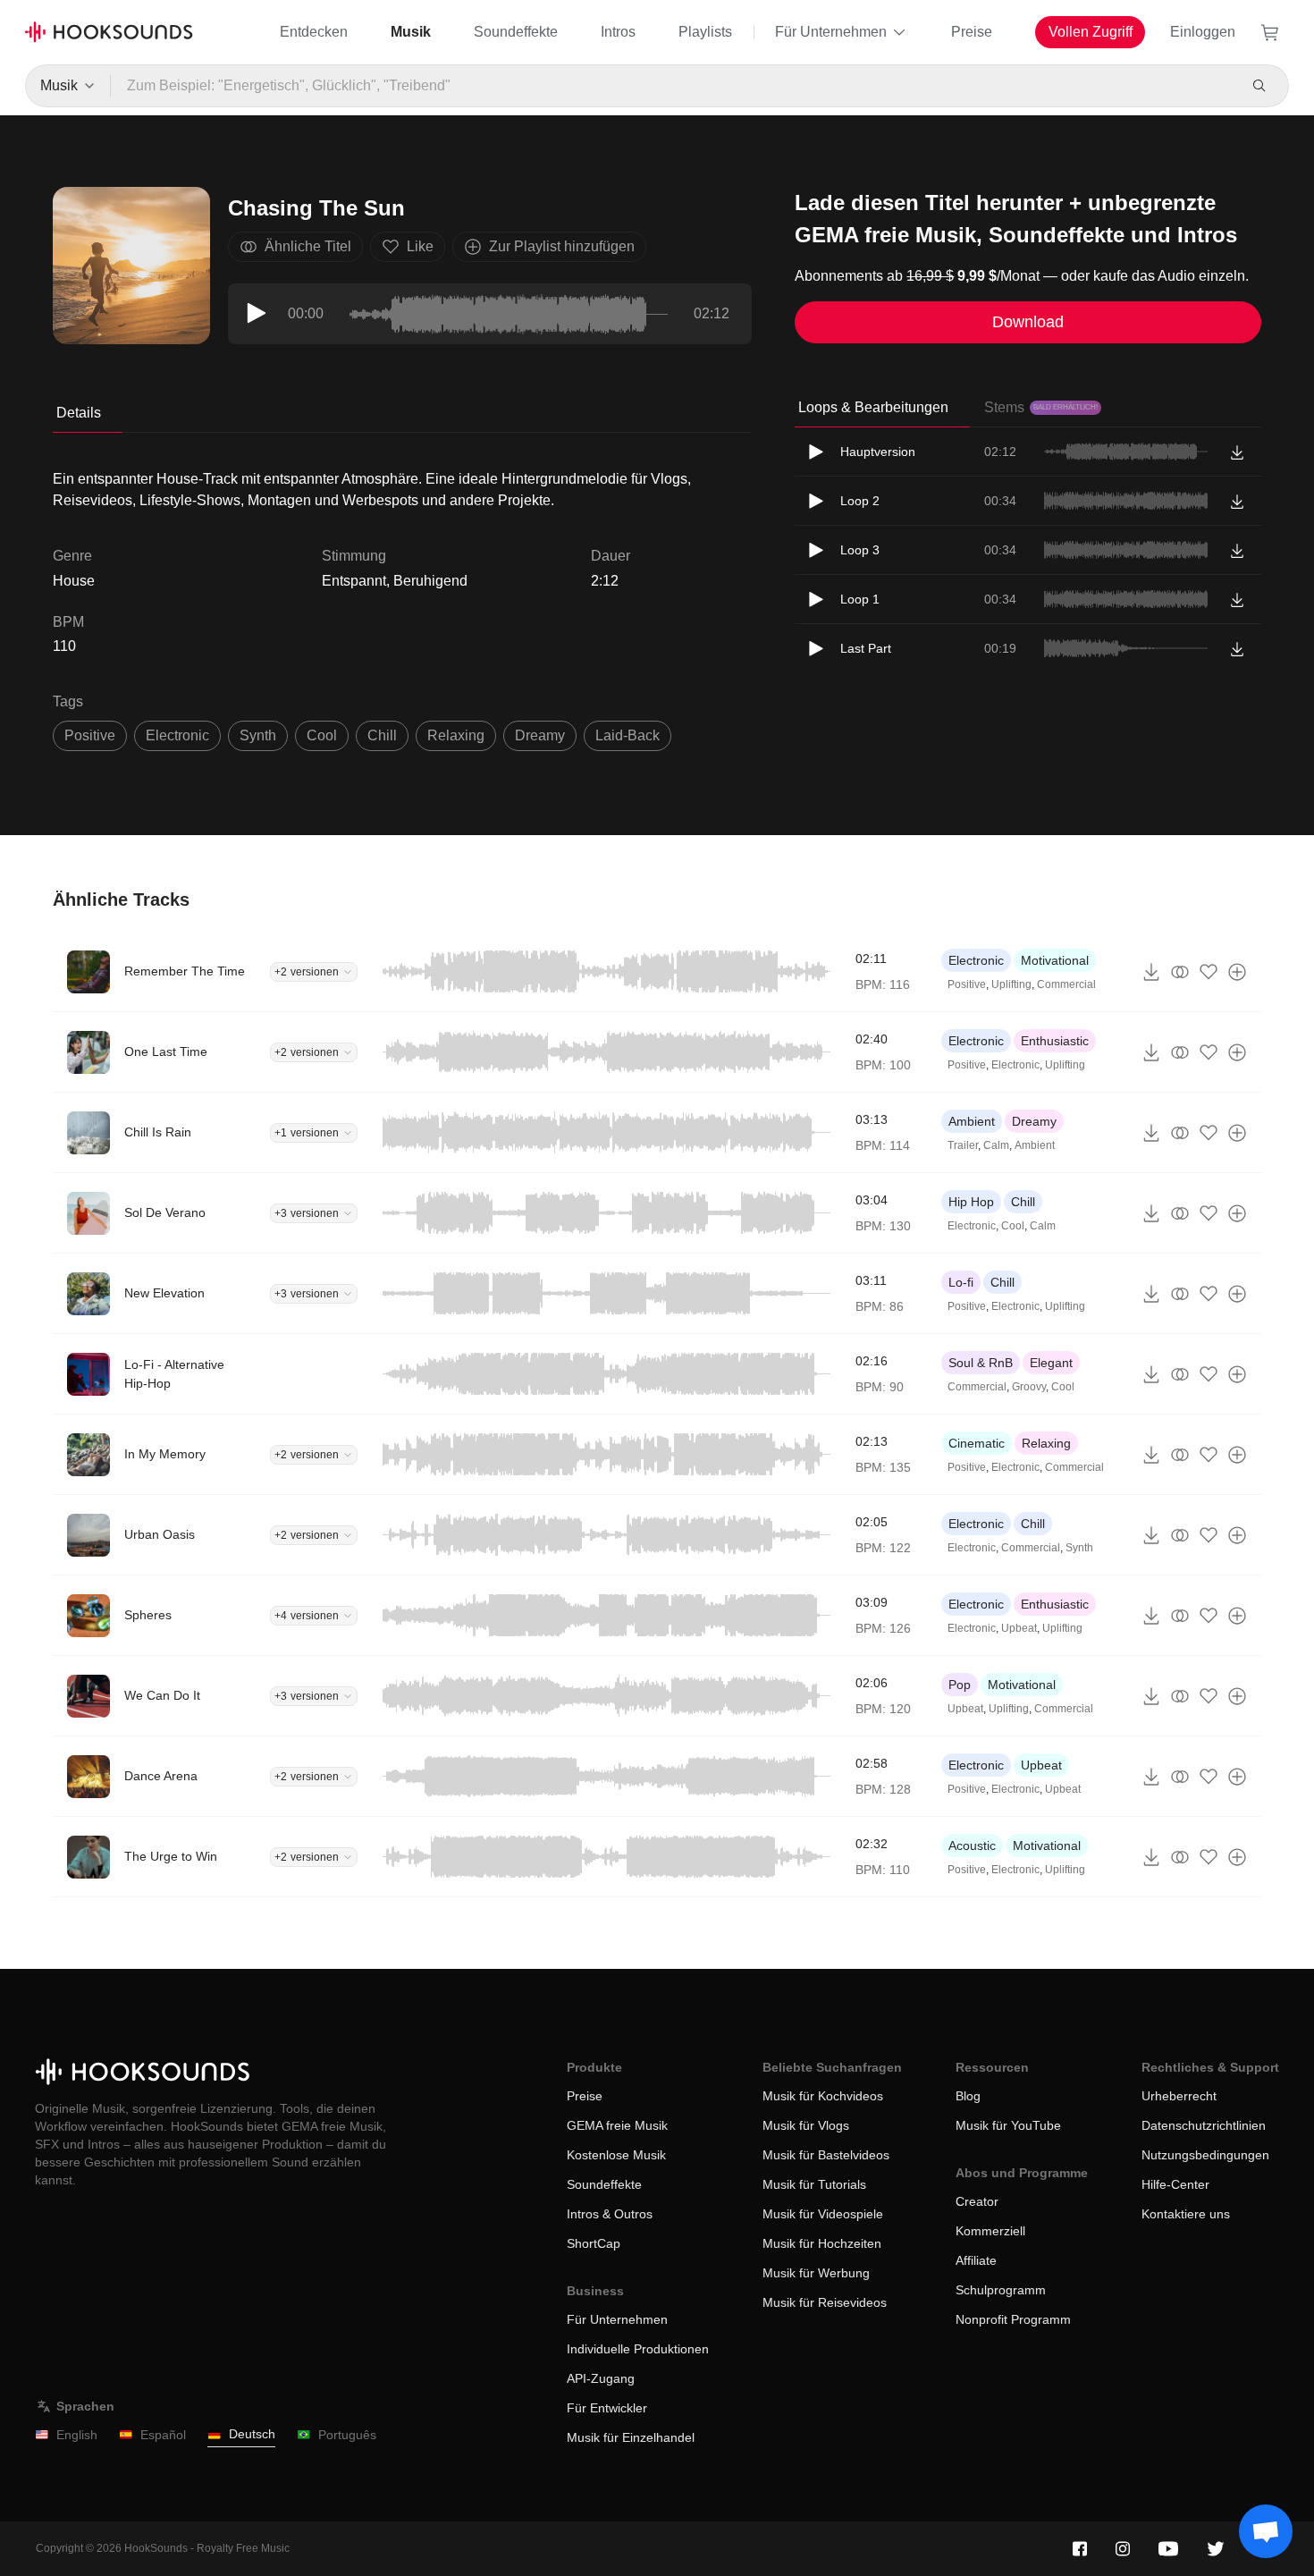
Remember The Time (185, 971)
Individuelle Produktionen (638, 2349)
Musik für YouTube (1008, 2125)
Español (163, 2435)
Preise (972, 32)
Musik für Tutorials (814, 2184)
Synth (1079, 1548)
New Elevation (164, 1293)
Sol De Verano (165, 1212)
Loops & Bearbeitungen (873, 407)
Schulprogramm (1001, 2290)
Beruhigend (430, 581)
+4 (307, 1616)
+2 (307, 972)
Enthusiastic (1055, 1041)
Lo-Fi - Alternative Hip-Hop (174, 1374)
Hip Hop (971, 1202)
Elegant (1051, 1363)
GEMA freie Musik (617, 2125)
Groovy (1029, 1387)
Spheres (148, 1615)
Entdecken (314, 32)
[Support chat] (1266, 2531)
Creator (977, 2201)
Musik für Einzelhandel (631, 2437)
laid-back (628, 735)
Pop (960, 1685)
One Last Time (166, 1052)
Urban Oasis (160, 1534)
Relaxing (1046, 1443)
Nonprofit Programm (1013, 2319)
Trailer (963, 1145)
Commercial (1066, 984)
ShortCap (594, 2243)
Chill (1023, 1202)
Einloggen (1203, 32)
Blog (968, 2096)
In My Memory (165, 1454)
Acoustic (972, 1845)
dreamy (540, 735)
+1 (307, 1133)
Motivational (1055, 960)
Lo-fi (961, 1282)
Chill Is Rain (158, 1132)
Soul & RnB (981, 1363)
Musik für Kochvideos (823, 2096)
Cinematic (977, 1443)
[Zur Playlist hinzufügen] (1237, 972)
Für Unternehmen (831, 32)
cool (322, 735)
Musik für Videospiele (823, 2214)
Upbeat (1019, 1628)
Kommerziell (990, 2231)
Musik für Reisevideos (825, 2302)
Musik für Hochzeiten (822, 2243)
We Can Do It (162, 1695)
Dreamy (1034, 1121)
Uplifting (1011, 984)
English (77, 2435)
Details (79, 413)
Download (1028, 322)
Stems (1041, 407)
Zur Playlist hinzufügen (562, 246)
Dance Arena (161, 1776)
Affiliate (976, 2260)
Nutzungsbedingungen (1205, 2155)
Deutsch (252, 2434)
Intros (618, 32)
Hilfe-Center (1175, 2184)
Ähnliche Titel (308, 246)
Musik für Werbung (816, 2273)
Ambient (972, 1121)
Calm (996, 1145)
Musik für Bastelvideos (826, 2155)
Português (347, 2435)
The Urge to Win (171, 1856)
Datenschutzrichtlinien (1204, 2125)
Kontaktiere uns (1186, 2214)
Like (420, 246)
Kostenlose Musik (616, 2155)
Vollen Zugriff (1091, 32)
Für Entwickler (607, 2408)
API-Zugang (601, 2378)
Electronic (976, 960)
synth (258, 735)
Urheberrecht (1179, 2096)
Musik (411, 32)
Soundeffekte (516, 32)
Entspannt (354, 581)
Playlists (705, 32)
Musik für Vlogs (806, 2125)
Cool (1013, 1226)
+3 (307, 1213)
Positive (967, 984)
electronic (177, 735)
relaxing (456, 735)
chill (382, 735)
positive (90, 735)
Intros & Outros (610, 2214)
